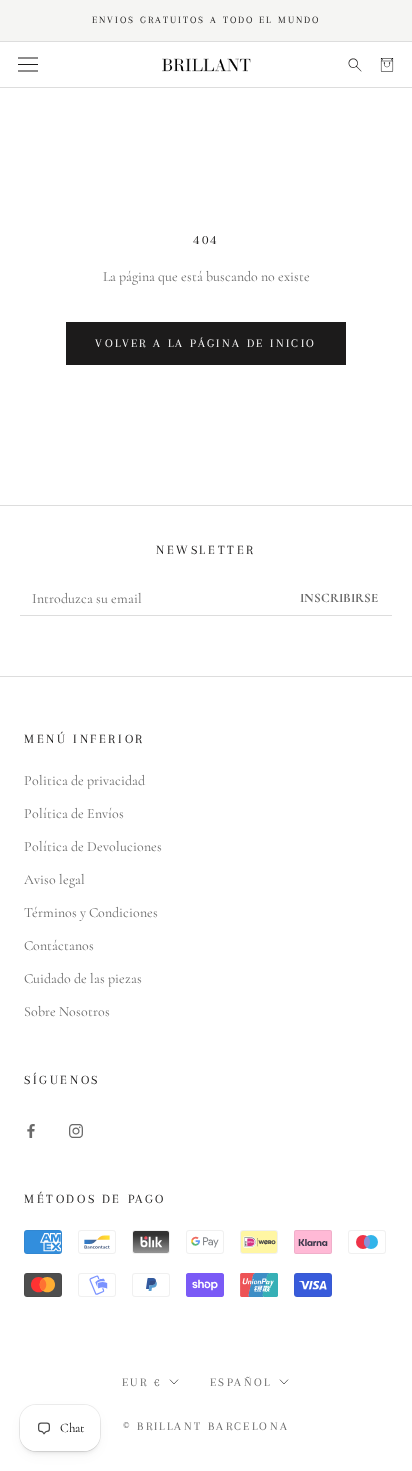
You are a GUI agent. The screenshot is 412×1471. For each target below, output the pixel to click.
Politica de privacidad (84, 780)
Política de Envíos (74, 813)
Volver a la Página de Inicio (205, 343)
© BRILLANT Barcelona (206, 1426)
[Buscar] (355, 64)
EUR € (142, 1382)
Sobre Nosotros (67, 1011)
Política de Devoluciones (93, 846)
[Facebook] (31, 1129)
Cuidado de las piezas (83, 978)
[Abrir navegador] (28, 65)
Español (241, 1382)
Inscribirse (339, 598)
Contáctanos (59, 945)
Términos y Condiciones (91, 912)
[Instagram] (76, 1129)
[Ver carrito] (387, 64)
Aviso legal (54, 879)
